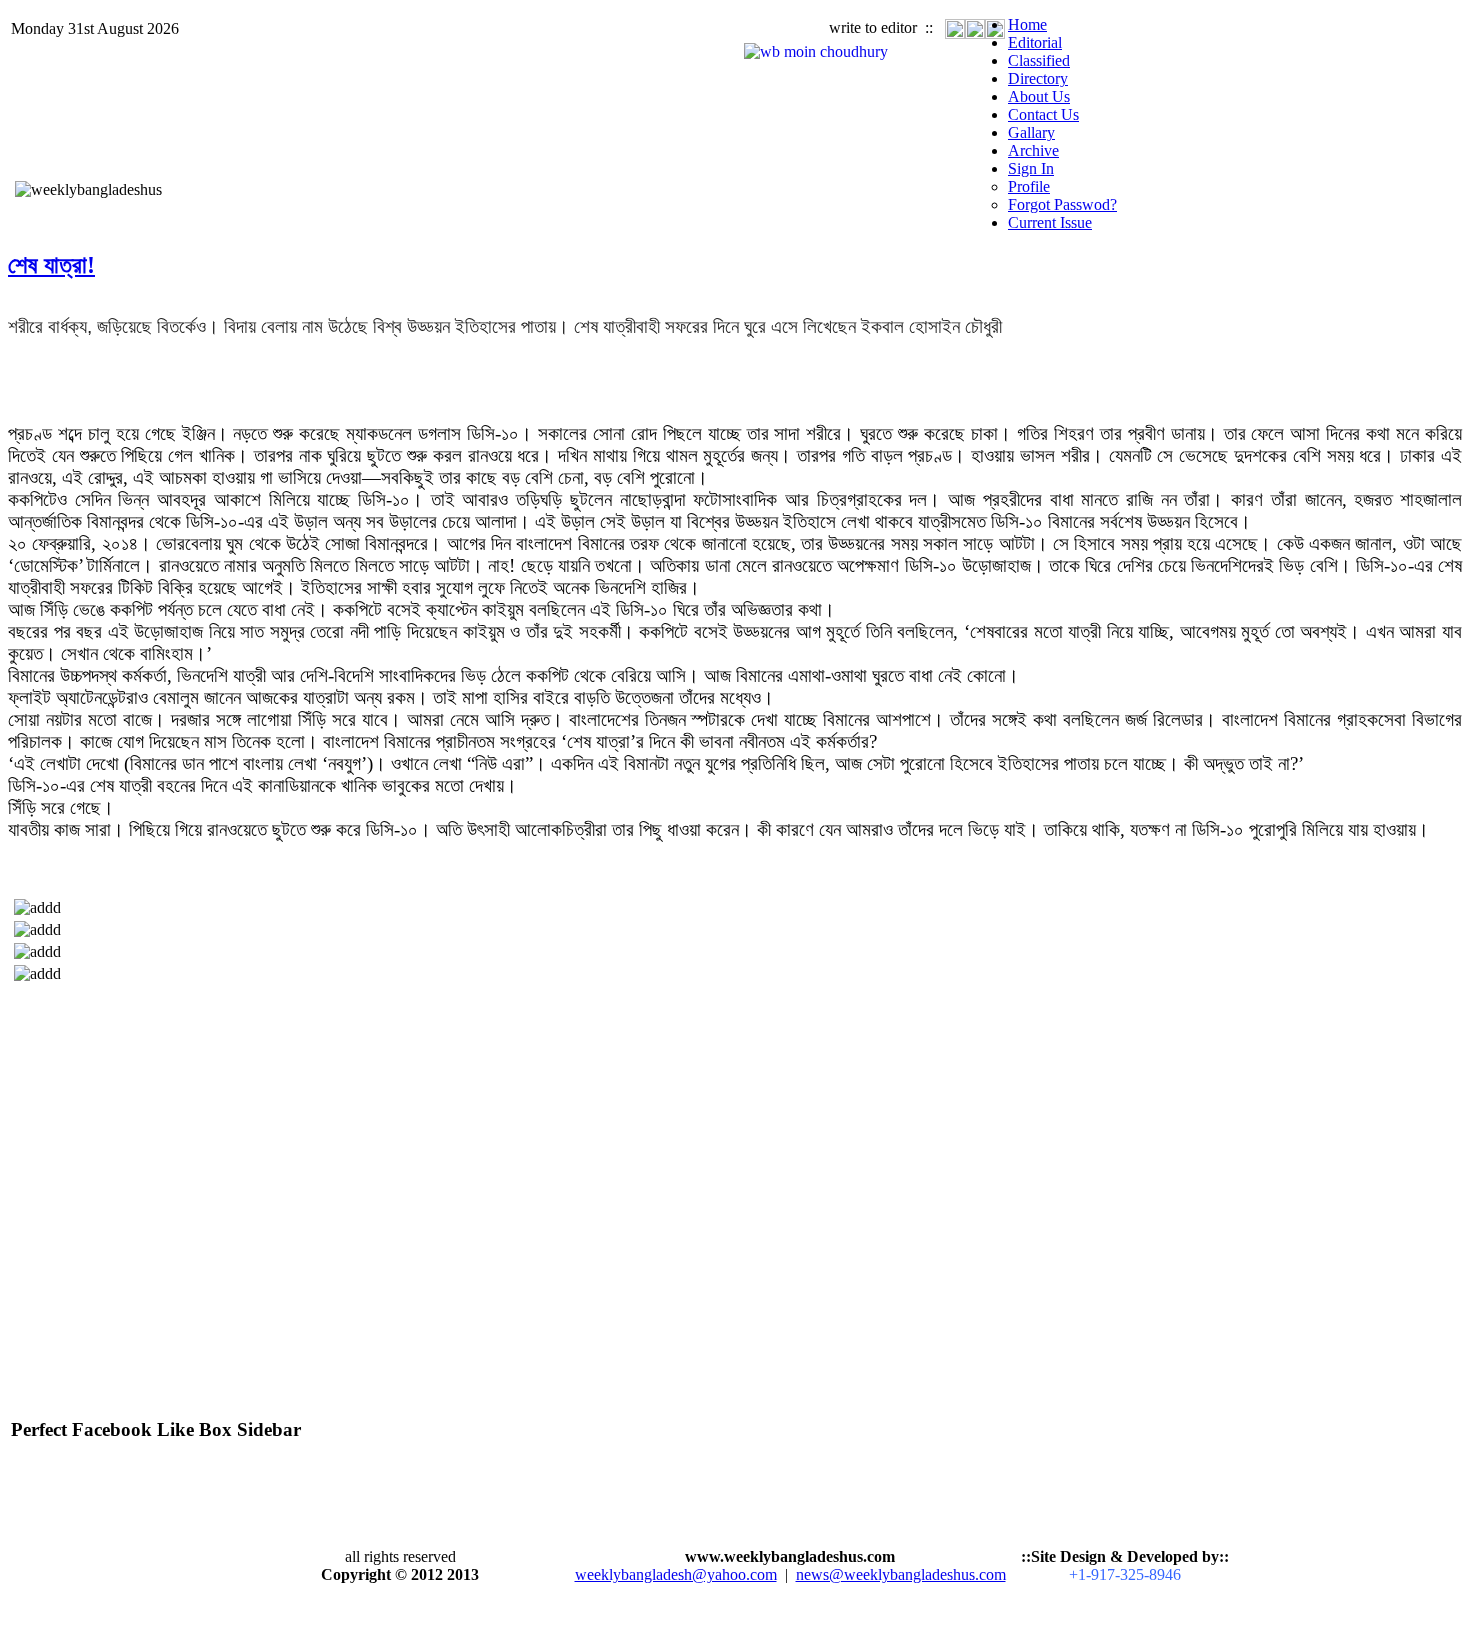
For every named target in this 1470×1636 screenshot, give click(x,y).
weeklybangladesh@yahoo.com (676, 1574)
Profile (1029, 186)
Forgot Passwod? (1062, 204)
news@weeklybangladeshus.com (901, 1574)
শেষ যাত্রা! (51, 265)
